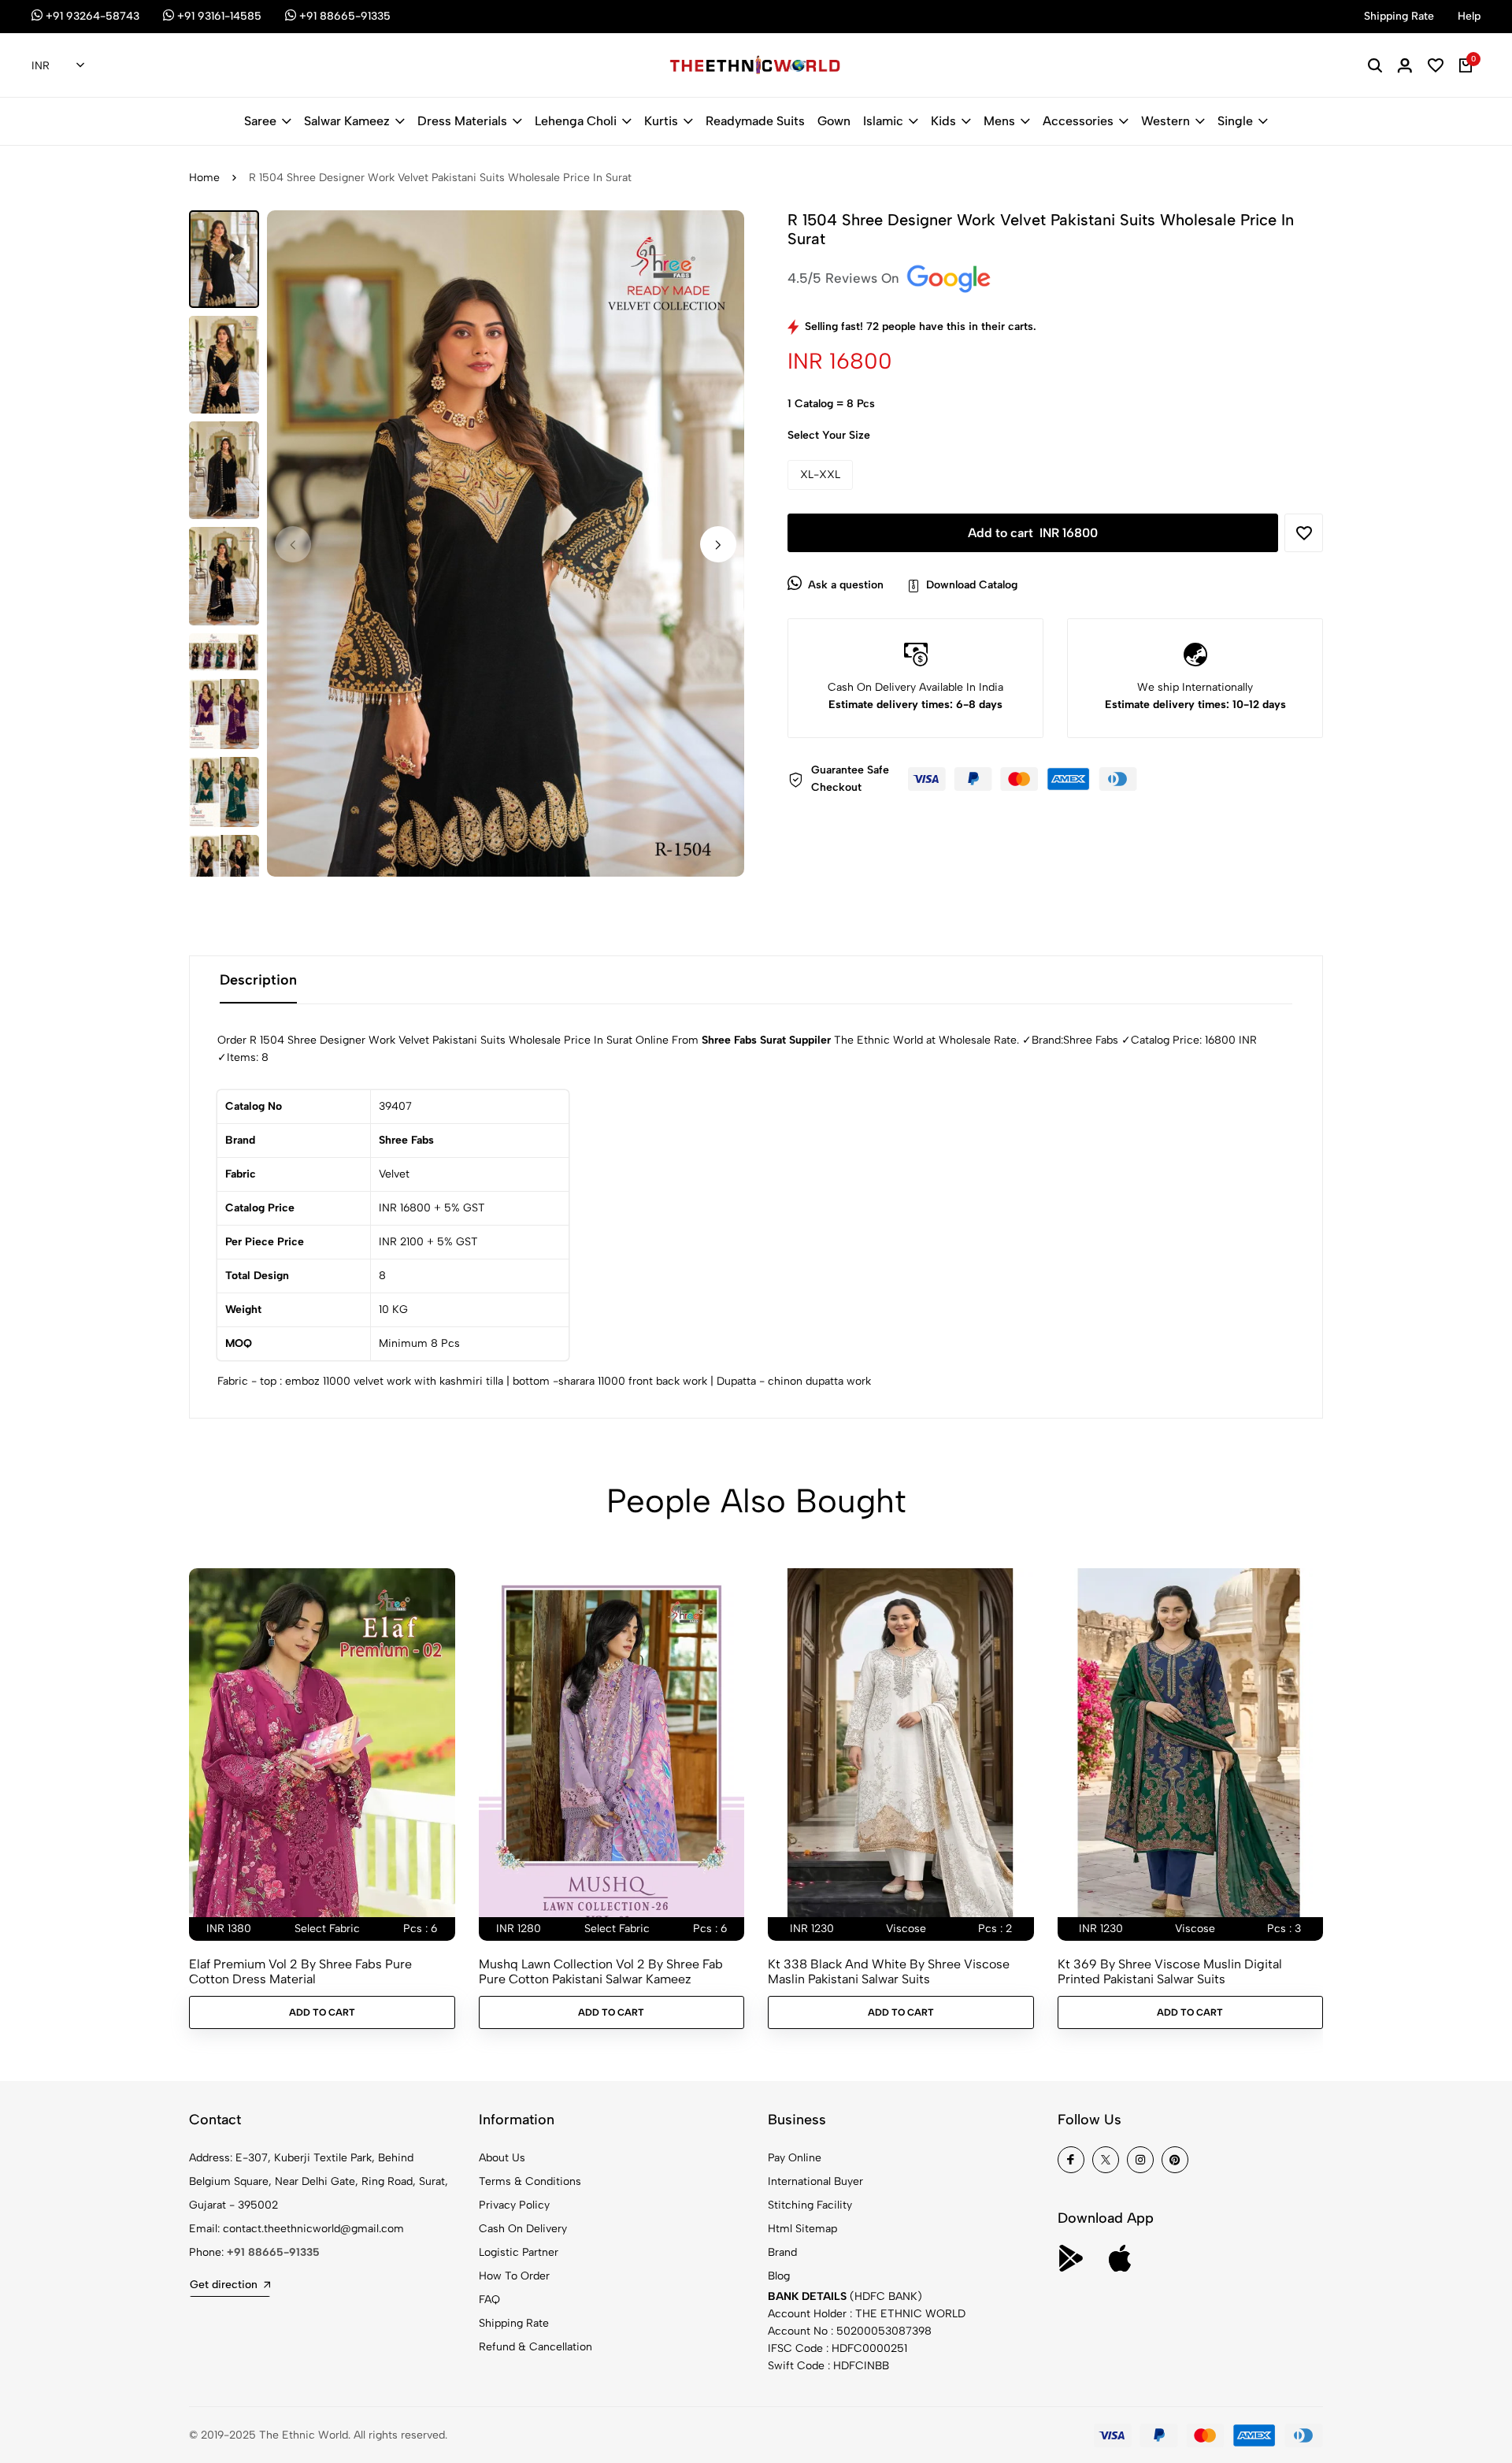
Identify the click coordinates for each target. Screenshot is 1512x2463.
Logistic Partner (519, 2252)
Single (1235, 121)
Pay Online (795, 2158)
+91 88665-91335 (273, 2252)
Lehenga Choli (576, 121)
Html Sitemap (802, 2229)
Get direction (224, 2285)
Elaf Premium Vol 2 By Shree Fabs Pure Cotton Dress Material (300, 1972)
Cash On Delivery (523, 2229)
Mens (999, 121)
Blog (779, 2276)
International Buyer (815, 2181)
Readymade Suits (755, 121)
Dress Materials (462, 121)
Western (1165, 121)
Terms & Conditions (530, 2181)
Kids (943, 121)
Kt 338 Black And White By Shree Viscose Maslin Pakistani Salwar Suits (889, 1972)
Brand (782, 2252)
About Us (502, 2158)
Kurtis (661, 121)
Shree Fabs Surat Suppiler (766, 1040)
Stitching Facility (810, 2205)
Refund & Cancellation (535, 2347)
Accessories (1078, 121)
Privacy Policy (514, 2205)
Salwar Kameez (347, 121)
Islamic (883, 121)
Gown (834, 121)
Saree (260, 121)
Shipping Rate (514, 2323)
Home (204, 178)
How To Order (514, 2276)
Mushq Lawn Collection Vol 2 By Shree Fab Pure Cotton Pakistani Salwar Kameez (601, 1972)
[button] (718, 544)
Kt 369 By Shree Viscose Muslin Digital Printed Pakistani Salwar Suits (1170, 1972)
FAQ (489, 2300)
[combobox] (58, 66)
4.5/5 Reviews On (845, 278)
